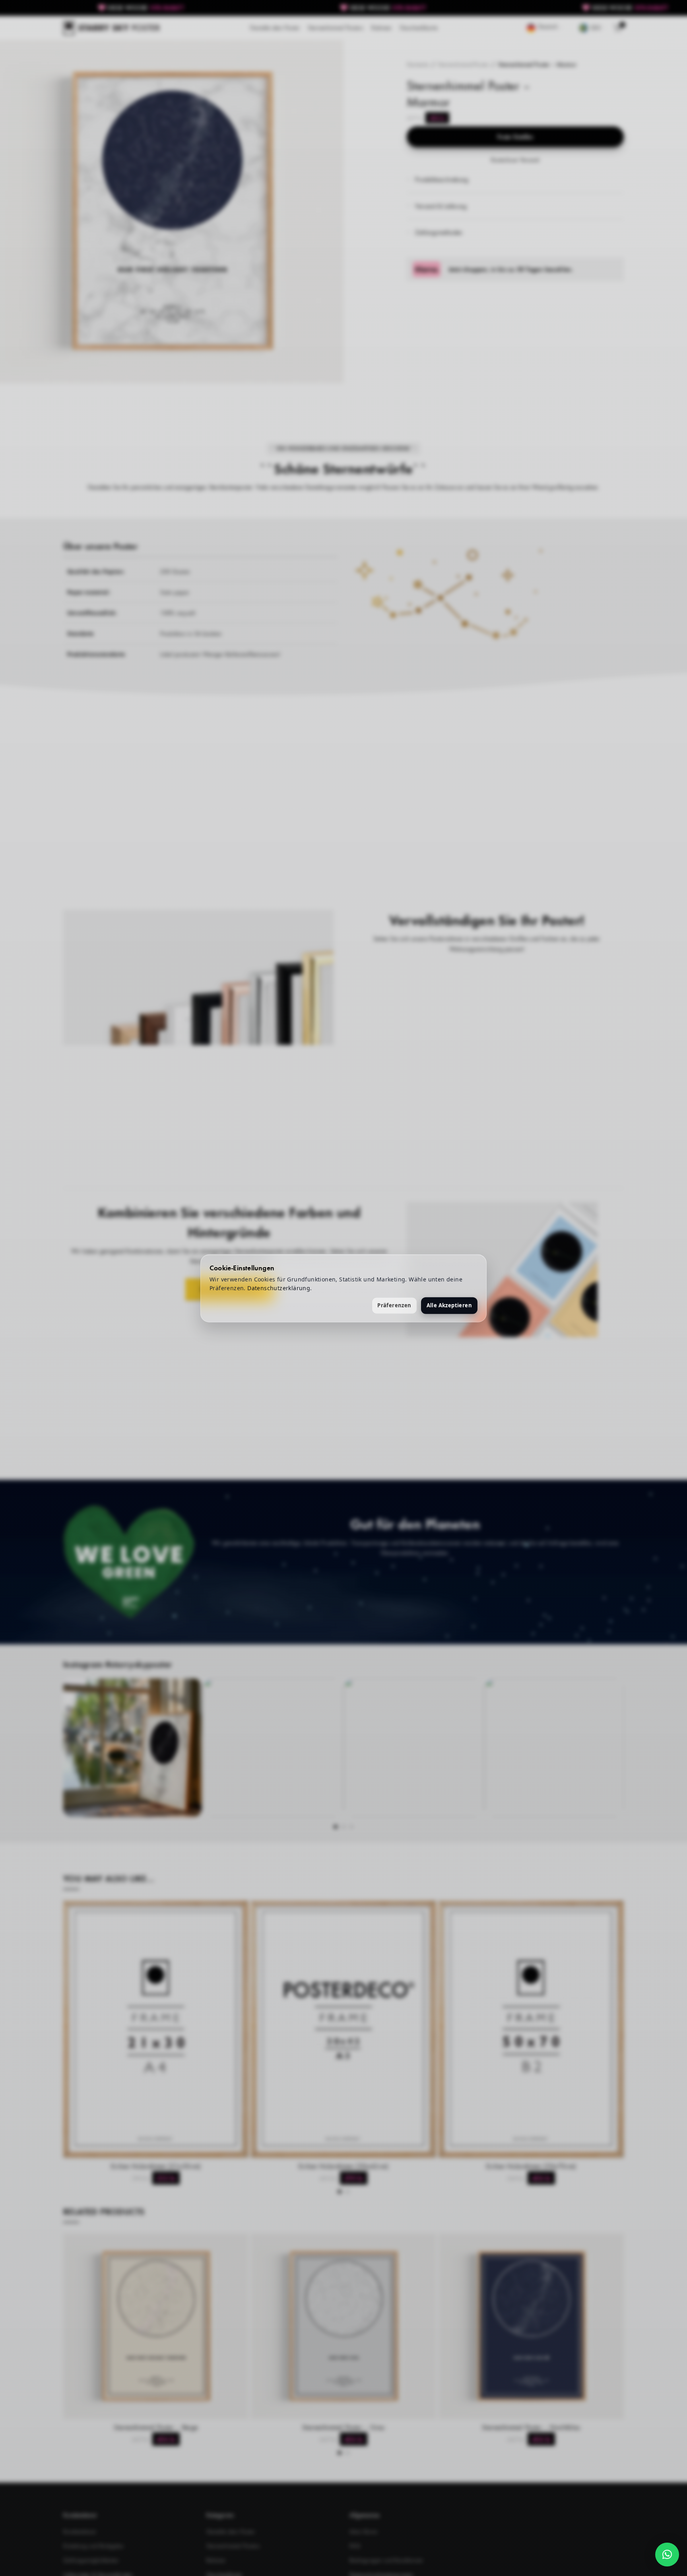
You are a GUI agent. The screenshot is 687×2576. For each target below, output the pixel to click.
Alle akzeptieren (449, 1305)
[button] (667, 2555)
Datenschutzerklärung (279, 1288)
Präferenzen (394, 1305)
